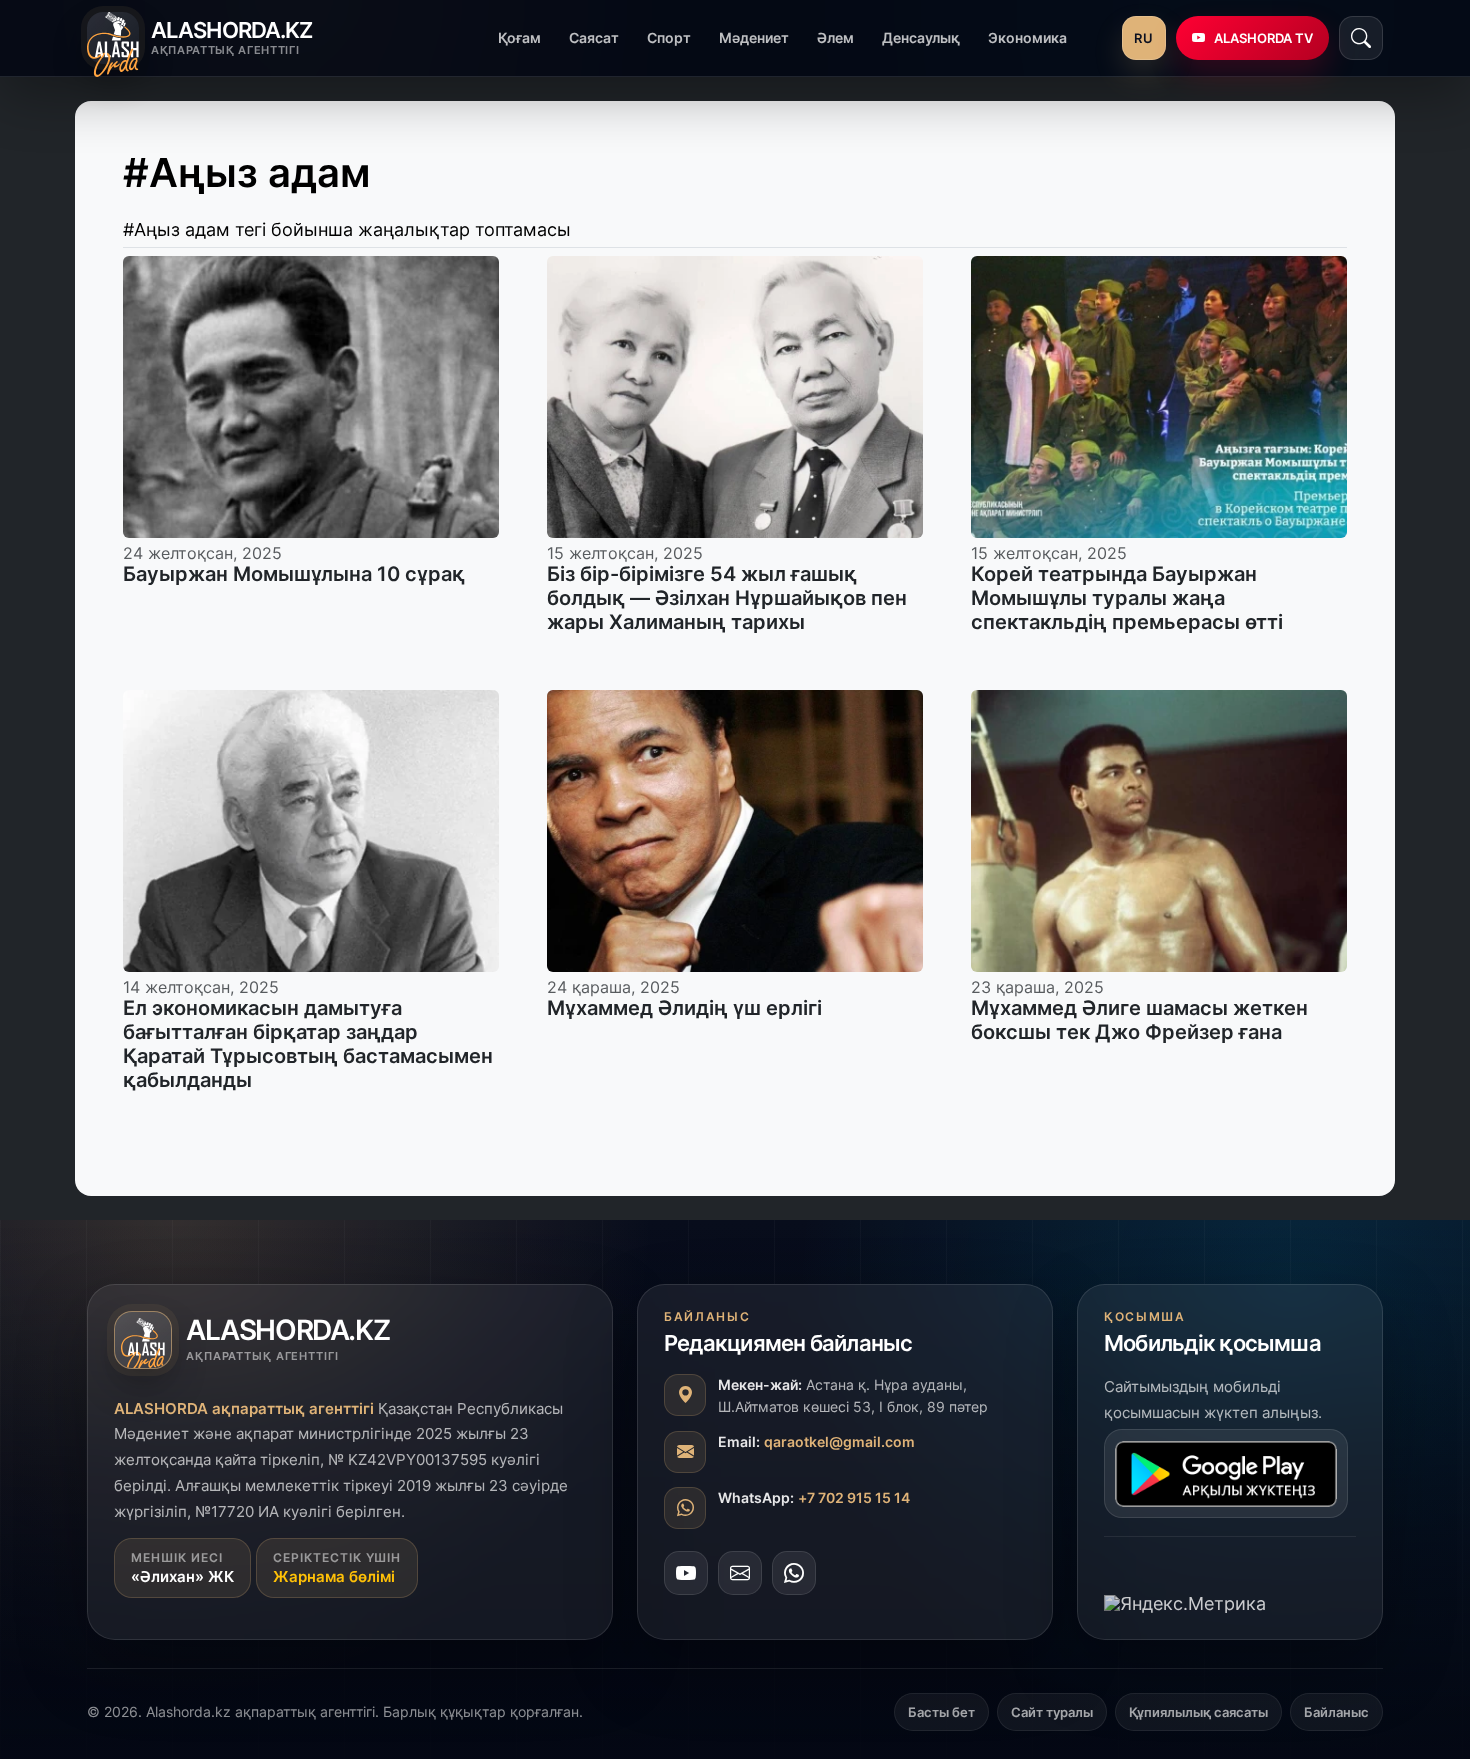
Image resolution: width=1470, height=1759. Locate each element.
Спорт (669, 37)
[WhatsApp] (794, 1574)
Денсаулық (921, 37)
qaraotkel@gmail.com (839, 1442)
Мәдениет (754, 37)
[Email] (740, 1574)
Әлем (835, 37)
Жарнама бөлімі (334, 1577)
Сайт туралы (1052, 1712)
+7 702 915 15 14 (854, 1498)
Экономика (1027, 37)
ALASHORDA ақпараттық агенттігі (244, 1408)
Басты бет (941, 1712)
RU (1143, 38)
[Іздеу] (1361, 38)
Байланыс (1336, 1712)
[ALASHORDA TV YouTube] (686, 1574)
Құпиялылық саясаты (1198, 1712)
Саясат (594, 37)
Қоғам (519, 37)
